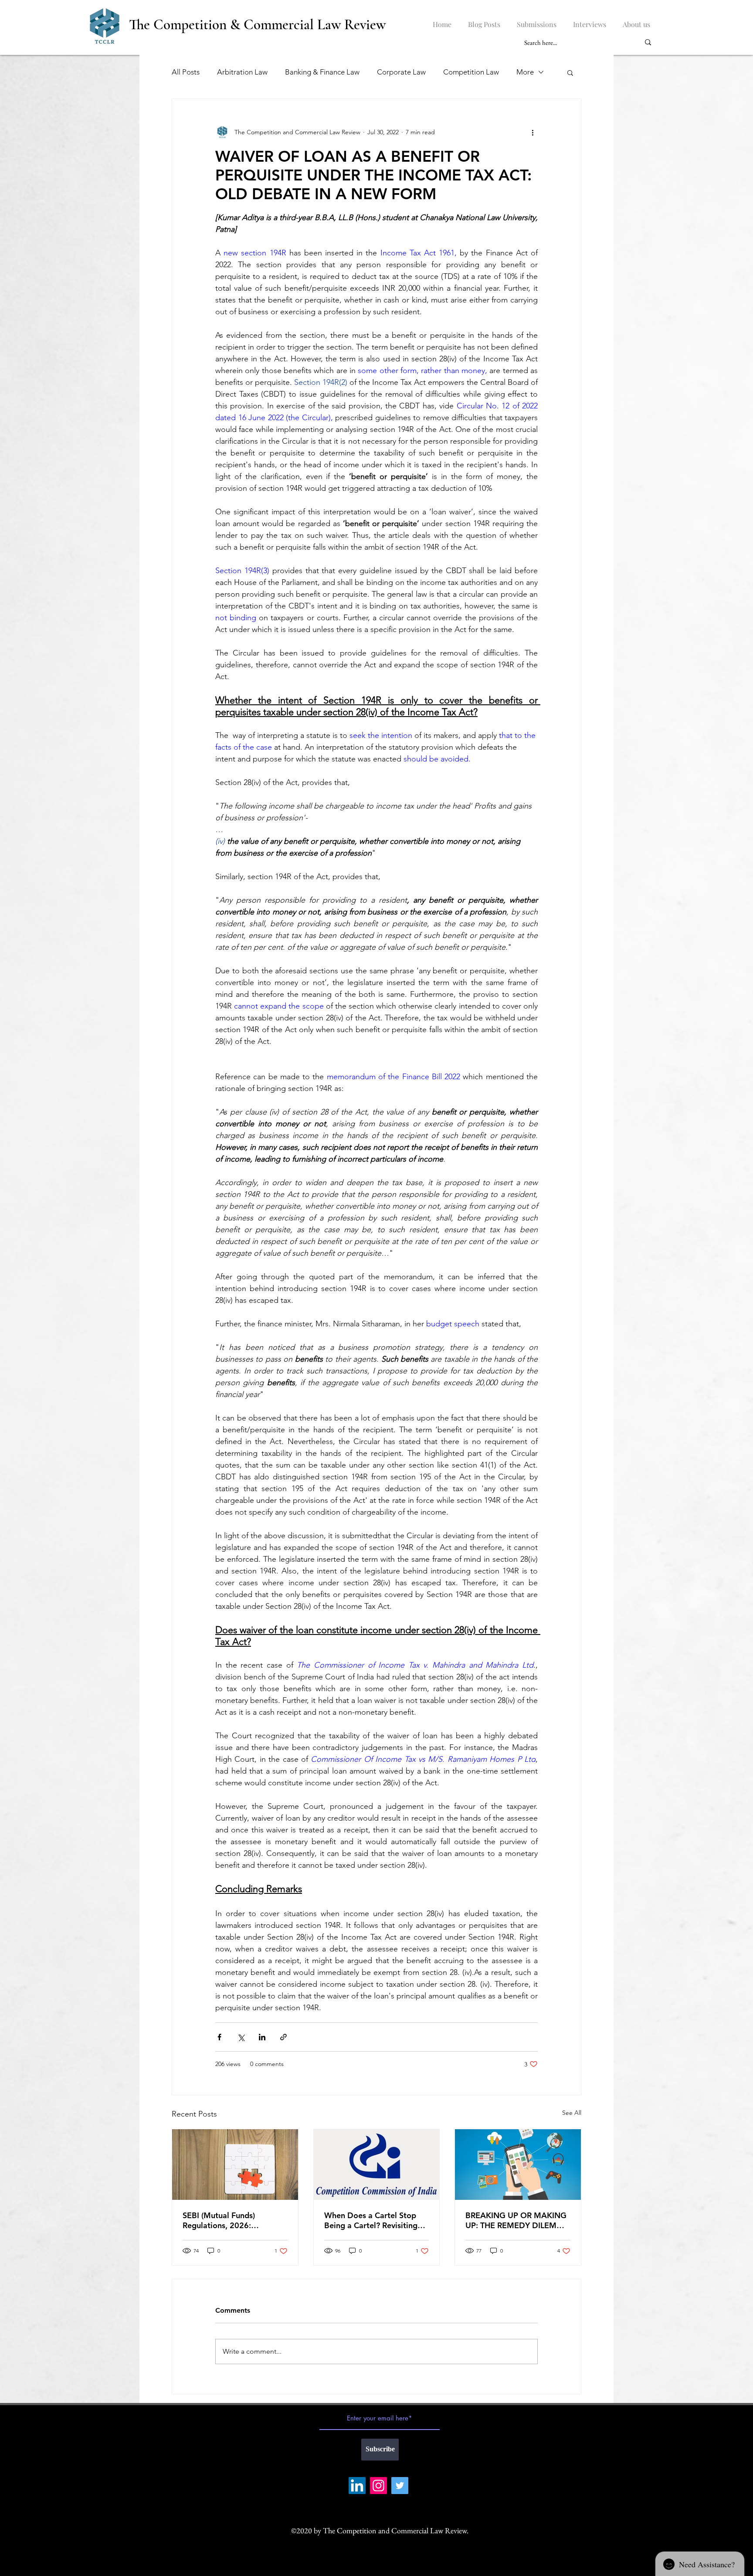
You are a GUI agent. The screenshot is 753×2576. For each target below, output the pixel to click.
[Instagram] (378, 2486)
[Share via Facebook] (219, 2037)
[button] (570, 72)
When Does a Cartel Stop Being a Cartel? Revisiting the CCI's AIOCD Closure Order (371, 2220)
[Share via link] (283, 2037)
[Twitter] (400, 2486)
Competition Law (471, 72)
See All (572, 2113)
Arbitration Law (242, 72)
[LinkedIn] (357, 2486)
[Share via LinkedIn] (262, 2037)
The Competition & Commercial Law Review (257, 25)
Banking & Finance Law (322, 72)
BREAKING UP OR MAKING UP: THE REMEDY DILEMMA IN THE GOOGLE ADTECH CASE (517, 2220)
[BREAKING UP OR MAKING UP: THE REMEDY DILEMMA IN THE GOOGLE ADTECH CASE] (518, 2165)
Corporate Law (401, 72)
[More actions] (533, 132)
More (525, 72)
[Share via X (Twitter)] (241, 2037)
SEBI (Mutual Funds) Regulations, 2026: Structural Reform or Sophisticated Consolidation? (220, 2220)
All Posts (186, 72)
